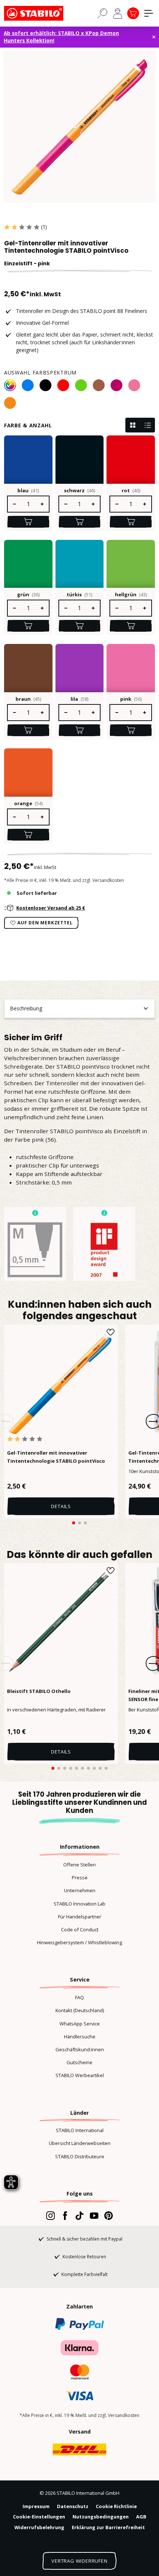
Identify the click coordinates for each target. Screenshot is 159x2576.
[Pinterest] (109, 2215)
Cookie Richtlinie (116, 2506)
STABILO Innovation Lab (79, 1904)
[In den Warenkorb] (28, 522)
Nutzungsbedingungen (101, 2517)
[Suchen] (102, 13)
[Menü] (149, 13)
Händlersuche (80, 2037)
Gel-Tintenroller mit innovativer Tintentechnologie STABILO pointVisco (56, 1457)
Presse (80, 1877)
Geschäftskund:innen (80, 2049)
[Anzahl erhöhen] (43, 504)
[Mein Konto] (118, 13)
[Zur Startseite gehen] (41, 13)
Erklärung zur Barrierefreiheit (108, 2527)
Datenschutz (73, 2506)
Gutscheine (79, 2062)
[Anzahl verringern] (14, 504)
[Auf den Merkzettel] (111, 1332)
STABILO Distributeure (80, 2156)
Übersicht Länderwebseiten (80, 2143)
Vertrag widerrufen (79, 2561)
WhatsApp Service (80, 2024)
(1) (44, 227)
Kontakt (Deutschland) (80, 2010)
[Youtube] (94, 2215)
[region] (79, 127)
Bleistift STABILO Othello (39, 1691)
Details (61, 1506)
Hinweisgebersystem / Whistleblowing (79, 1942)
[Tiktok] (79, 2215)
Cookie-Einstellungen (39, 2517)
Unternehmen (80, 1890)
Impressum (36, 2506)
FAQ (79, 1997)
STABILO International (80, 2130)
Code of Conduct (80, 1930)
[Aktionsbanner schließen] (154, 37)
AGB (141, 2517)
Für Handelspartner (80, 1917)
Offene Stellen (79, 1865)
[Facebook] (65, 2215)
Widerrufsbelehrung (39, 2527)
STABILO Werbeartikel (80, 2075)
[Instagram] (50, 2215)
